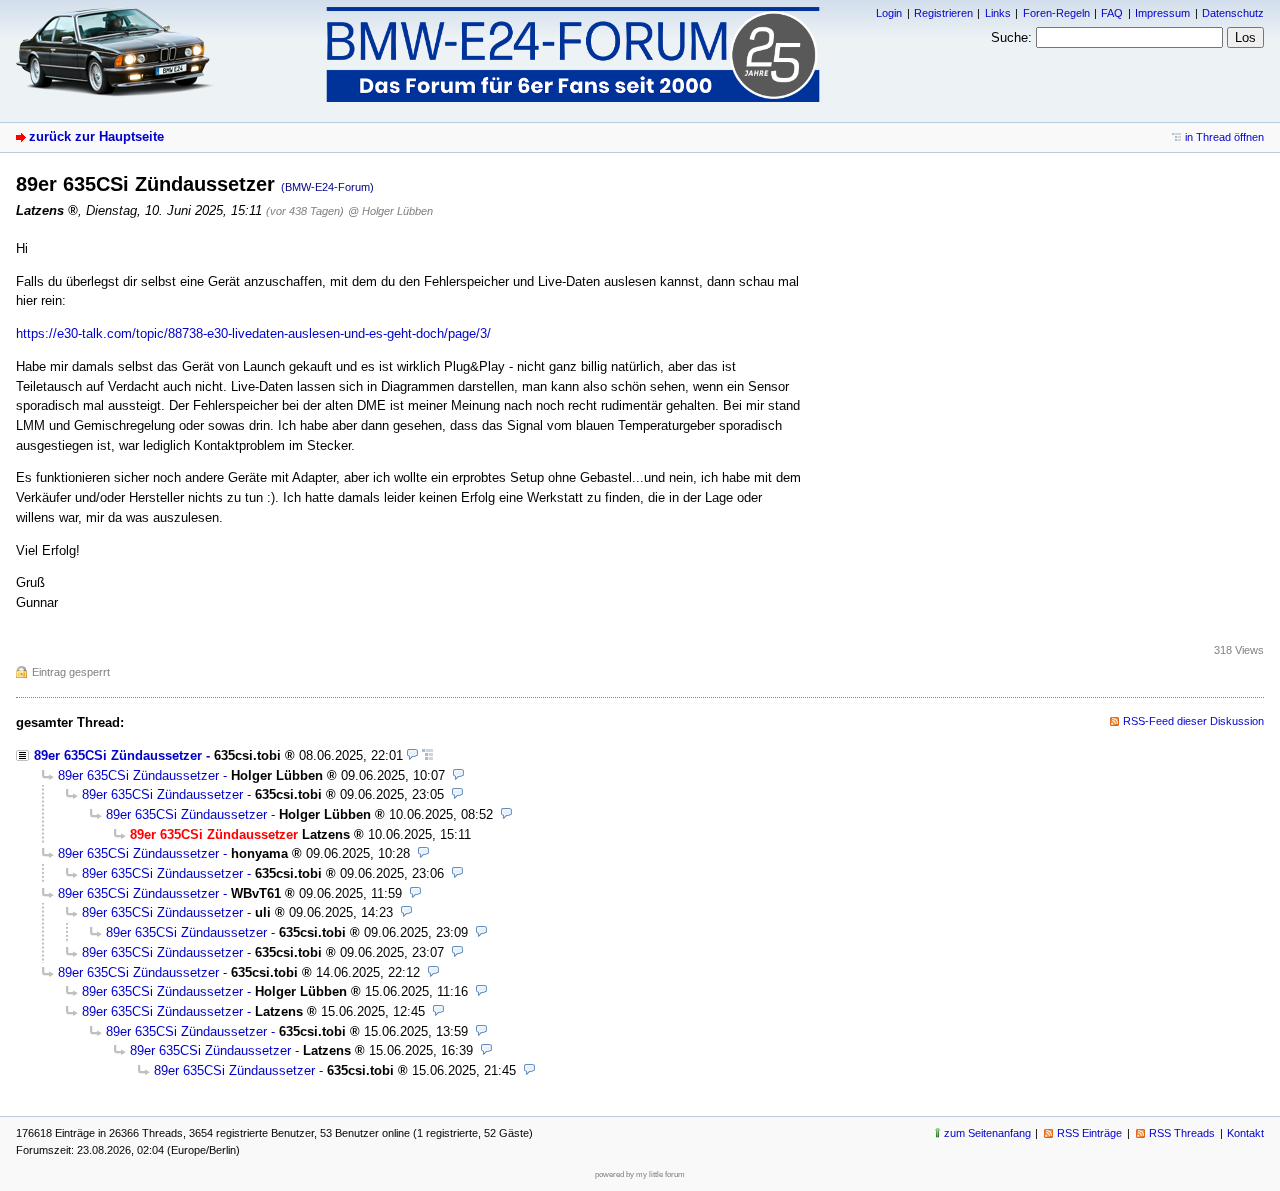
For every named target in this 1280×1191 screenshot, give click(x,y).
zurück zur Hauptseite (96, 136)
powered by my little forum (640, 1174)
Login (889, 13)
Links (998, 13)
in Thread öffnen (1224, 137)
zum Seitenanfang (987, 1133)
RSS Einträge (1089, 1133)
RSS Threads (1182, 1133)
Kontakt (1245, 1133)
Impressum (1162, 13)
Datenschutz (1233, 13)
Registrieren (943, 13)
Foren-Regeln (1056, 13)
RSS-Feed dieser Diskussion (1193, 721)
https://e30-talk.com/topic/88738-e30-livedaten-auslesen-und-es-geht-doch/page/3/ (253, 333)
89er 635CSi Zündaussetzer (118, 755)
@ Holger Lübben (390, 211)
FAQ (1112, 13)
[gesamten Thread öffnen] (427, 755)
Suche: (1011, 37)
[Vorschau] (412, 755)
